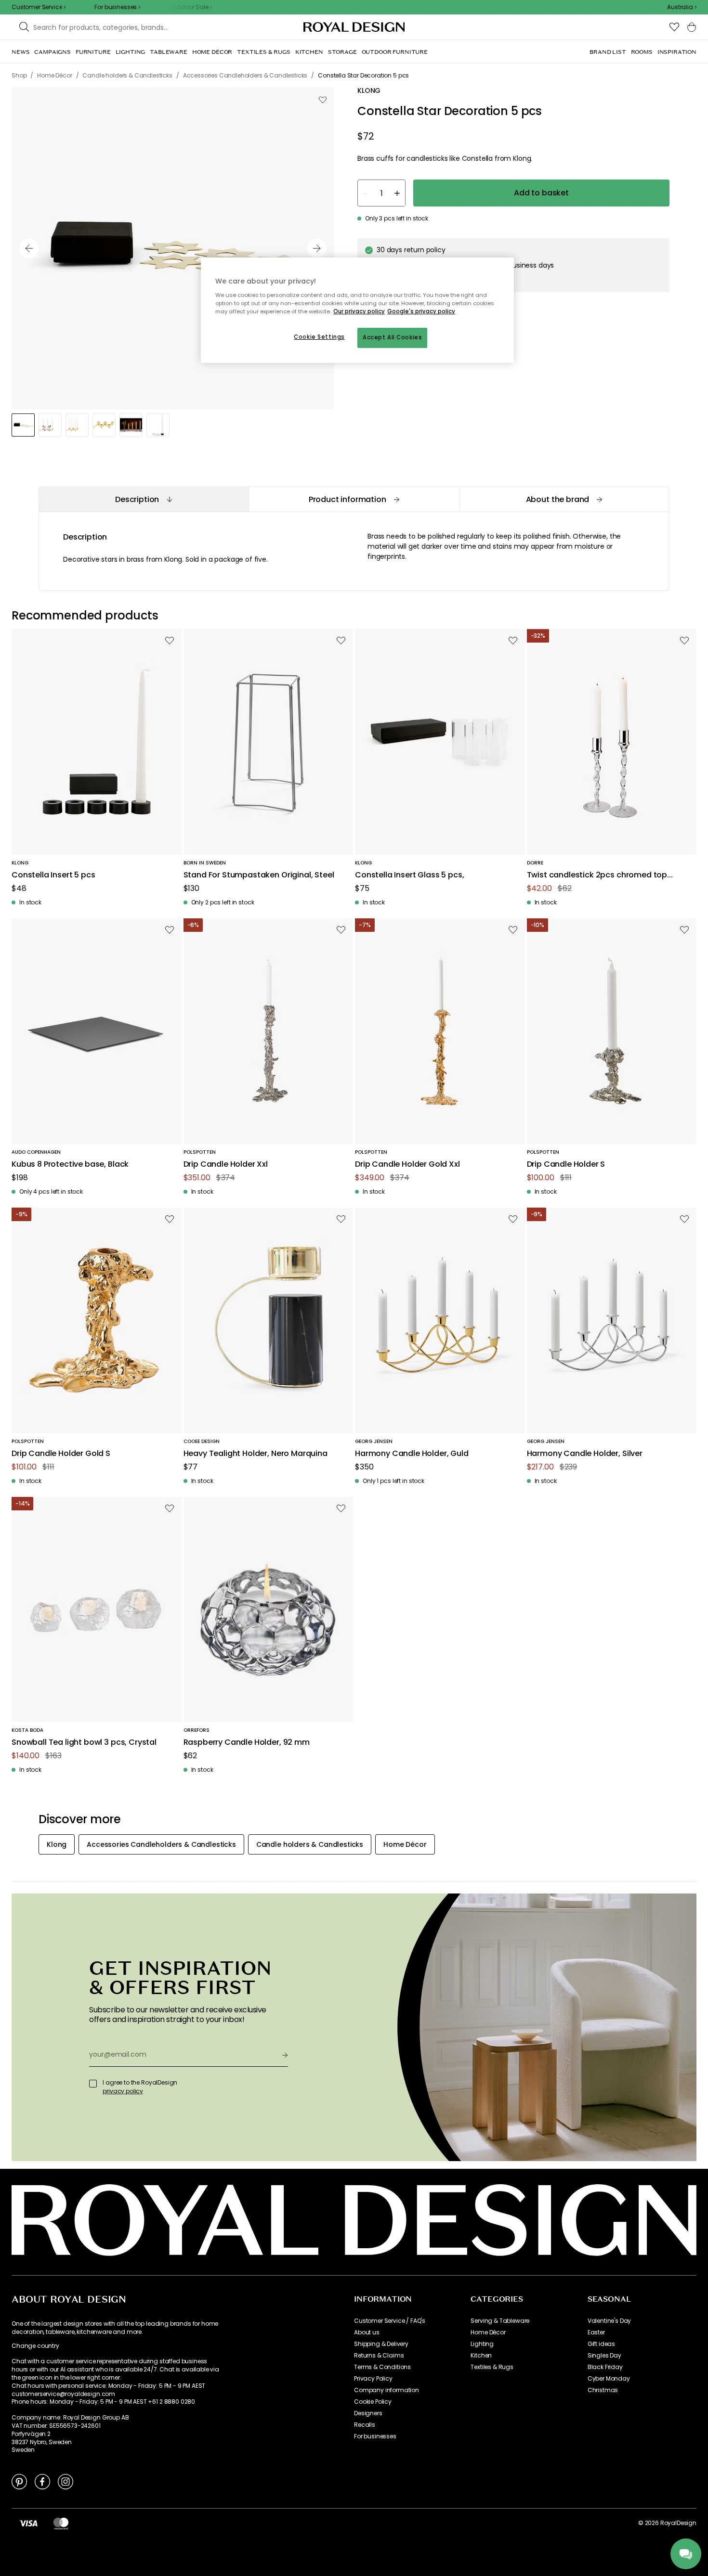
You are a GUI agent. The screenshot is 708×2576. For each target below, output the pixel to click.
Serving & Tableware (500, 2321)
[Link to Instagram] (66, 2481)
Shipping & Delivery (381, 2344)
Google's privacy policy (421, 311)
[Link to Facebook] (42, 2481)
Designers (368, 2413)
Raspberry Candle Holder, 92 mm (247, 1743)
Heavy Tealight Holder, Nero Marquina (256, 1454)
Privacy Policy (373, 2379)
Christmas (603, 2390)
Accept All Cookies (392, 337)
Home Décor (488, 2332)
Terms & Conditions (382, 2367)
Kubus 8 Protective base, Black (70, 1165)
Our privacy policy (359, 311)
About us (367, 2332)
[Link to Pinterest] (19, 2481)
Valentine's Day (610, 2321)
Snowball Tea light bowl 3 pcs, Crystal (84, 1743)
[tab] (144, 499)
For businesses (375, 2436)
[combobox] (682, 7)
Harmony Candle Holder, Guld (412, 1454)
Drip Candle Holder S (566, 1165)
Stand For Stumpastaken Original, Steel (259, 875)
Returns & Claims (379, 2356)
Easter (596, 2332)
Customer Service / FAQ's (390, 2321)
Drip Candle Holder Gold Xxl (407, 1165)
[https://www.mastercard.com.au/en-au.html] (61, 2523)
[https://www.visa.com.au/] (28, 2523)
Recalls (365, 2425)
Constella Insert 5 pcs (53, 875)
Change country (35, 2346)
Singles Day (604, 2356)
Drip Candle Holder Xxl (226, 1165)
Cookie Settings (319, 337)
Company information (387, 2390)
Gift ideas (601, 2344)
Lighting (482, 2344)
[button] (682, 7)
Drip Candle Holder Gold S (61, 1454)
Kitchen (481, 2356)
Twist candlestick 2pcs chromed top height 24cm (597, 875)
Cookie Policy (373, 2402)
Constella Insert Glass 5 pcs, (409, 875)
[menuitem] (20, 52)
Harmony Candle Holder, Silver (585, 1454)
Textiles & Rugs (492, 2367)
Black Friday (605, 2367)
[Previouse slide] (29, 248)
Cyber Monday (609, 2379)
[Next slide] (317, 248)
